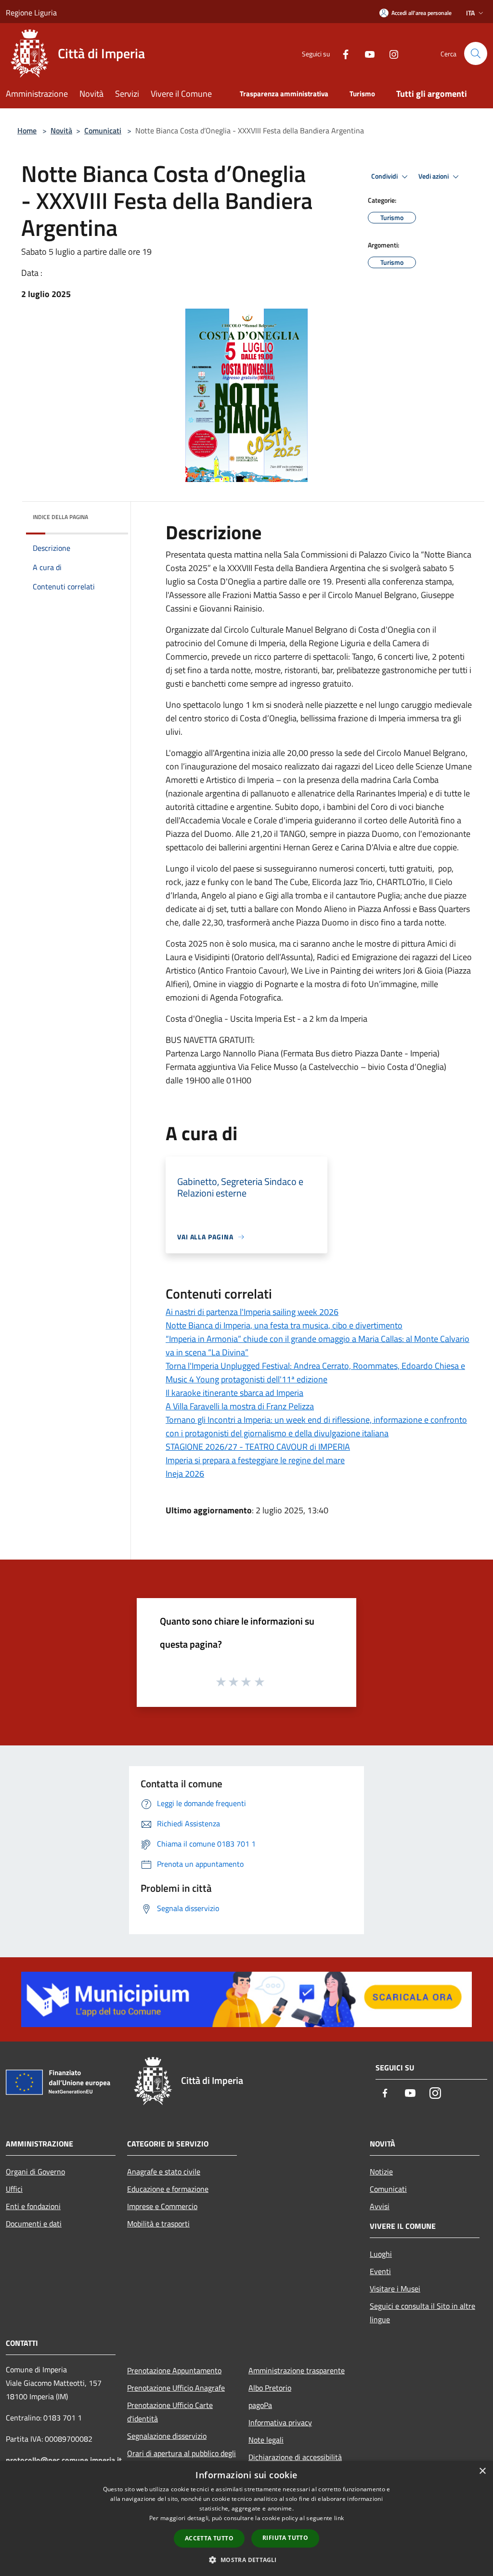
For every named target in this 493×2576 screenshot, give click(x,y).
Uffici (14, 2189)
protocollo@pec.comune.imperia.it (64, 2460)
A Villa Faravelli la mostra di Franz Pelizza (240, 1406)
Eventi (380, 2271)
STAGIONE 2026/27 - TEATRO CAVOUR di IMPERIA (258, 1447)
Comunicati (103, 130)
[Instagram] (390, 53)
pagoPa (260, 2405)
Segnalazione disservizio (167, 2436)
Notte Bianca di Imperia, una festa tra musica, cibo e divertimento (284, 1325)
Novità (61, 130)
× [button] (482, 2471)
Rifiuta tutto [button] (285, 2538)
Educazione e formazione (168, 2189)
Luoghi (381, 2254)
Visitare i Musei (395, 2289)
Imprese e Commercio (162, 2206)
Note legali (266, 2440)
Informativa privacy (280, 2422)
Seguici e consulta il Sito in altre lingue (422, 2313)
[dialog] (246, 2518)
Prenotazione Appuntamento (174, 2370)
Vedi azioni (434, 176)
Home (27, 130)
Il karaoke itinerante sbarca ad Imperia (234, 1393)
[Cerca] (476, 53)
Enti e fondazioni (33, 2206)
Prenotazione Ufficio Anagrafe (176, 2388)
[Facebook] (342, 53)
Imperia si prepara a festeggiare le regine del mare (255, 1460)
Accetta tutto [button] (209, 2538)
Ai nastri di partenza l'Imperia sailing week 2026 (252, 1312)
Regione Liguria (31, 13)
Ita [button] (470, 13)
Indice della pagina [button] (60, 517)
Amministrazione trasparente (297, 2370)
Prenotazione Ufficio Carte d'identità (170, 2412)
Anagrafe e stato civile (164, 2172)
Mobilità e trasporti (158, 2224)
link (339, 2518)
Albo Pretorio (270, 2388)
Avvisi (380, 2206)
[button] (246, 2560)
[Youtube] (366, 53)
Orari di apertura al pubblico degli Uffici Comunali (182, 2460)
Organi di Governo (35, 2172)
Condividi (385, 176)
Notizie (381, 2172)
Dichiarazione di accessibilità (295, 2457)
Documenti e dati (34, 2224)
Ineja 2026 (185, 1474)
